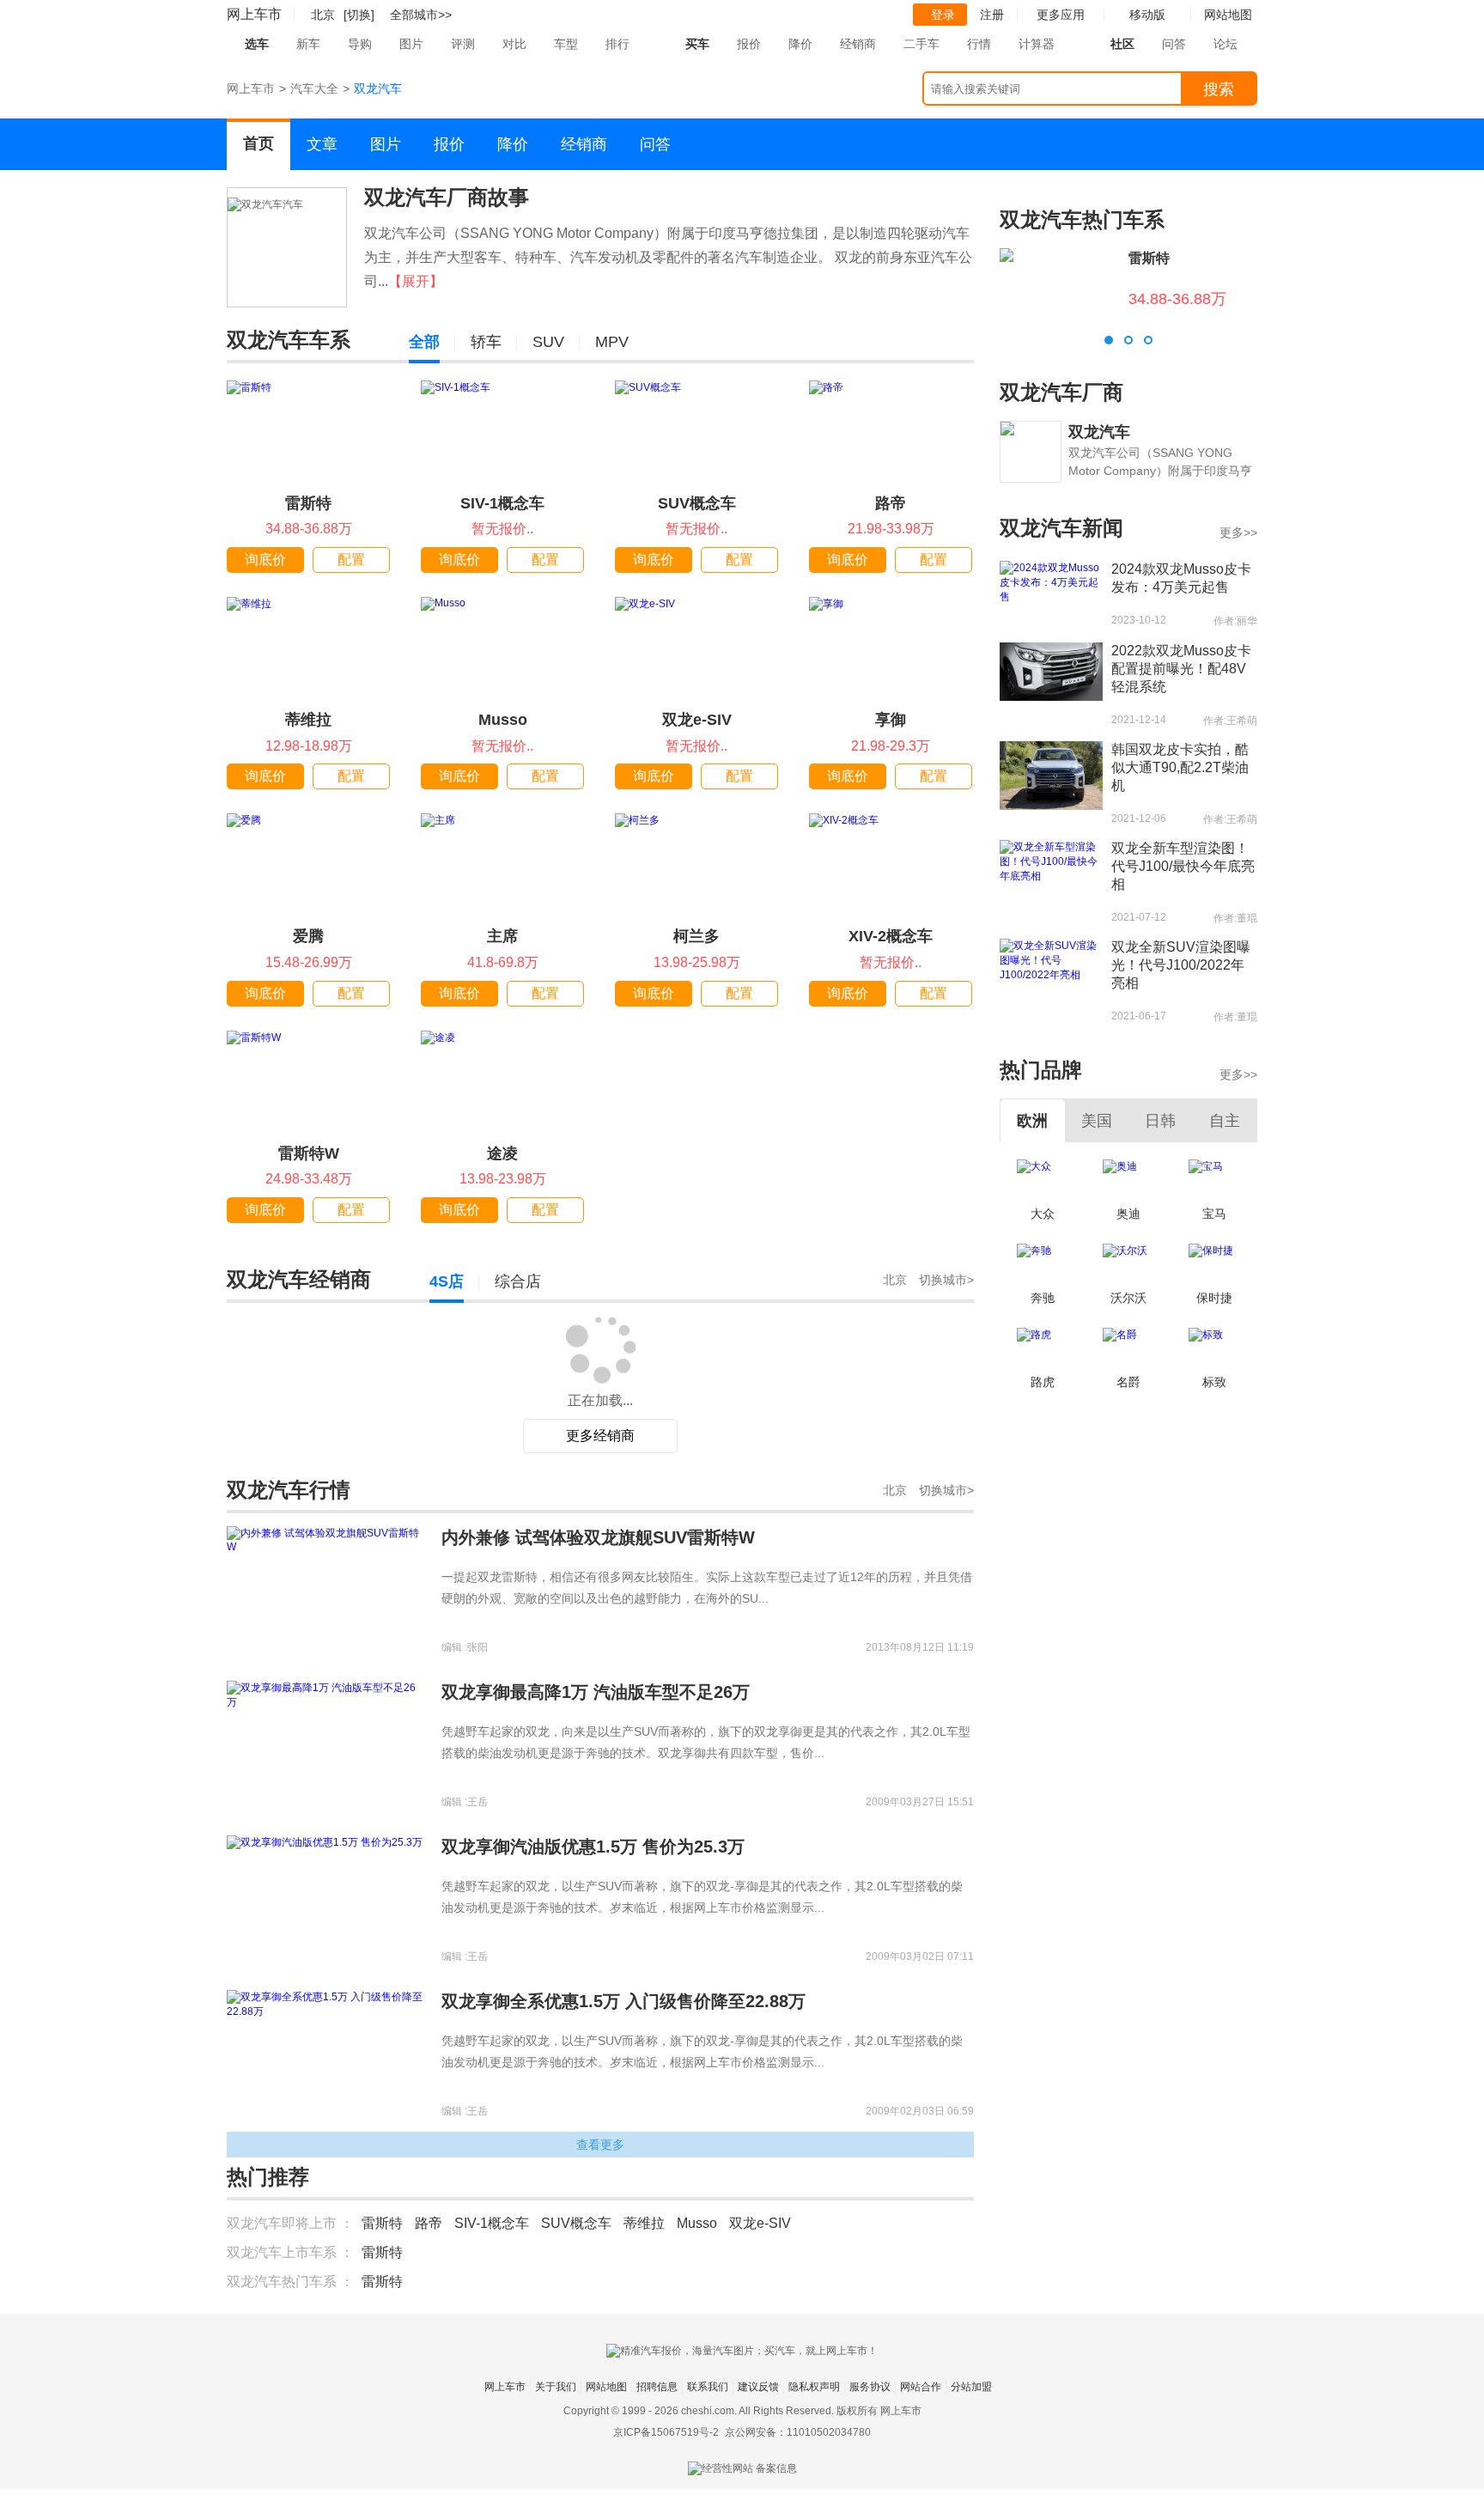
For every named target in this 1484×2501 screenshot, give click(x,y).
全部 (424, 342)
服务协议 (870, 2387)
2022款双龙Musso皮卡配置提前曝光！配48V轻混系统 (1181, 669)
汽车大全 (314, 88)
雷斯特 (308, 503)
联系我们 (708, 2387)
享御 (891, 720)
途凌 (502, 1153)
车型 (566, 44)
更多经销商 (600, 1436)
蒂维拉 (308, 720)
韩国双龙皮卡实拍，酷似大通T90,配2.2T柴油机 (1180, 767)
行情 (979, 44)
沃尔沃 (1128, 1298)
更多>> (1238, 532)
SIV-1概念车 (502, 503)
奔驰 (1043, 1298)
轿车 (486, 342)
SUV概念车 (697, 503)
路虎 (1043, 1382)
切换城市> (946, 1280)
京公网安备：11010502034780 (798, 2432)
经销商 (858, 44)
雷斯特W (309, 1153)
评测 (463, 44)
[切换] (359, 15)
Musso (503, 720)
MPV (612, 342)
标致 (1214, 1382)
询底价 (265, 560)
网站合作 (921, 2387)
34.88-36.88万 (1177, 299)
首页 (258, 143)
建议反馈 (758, 2387)
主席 (502, 936)
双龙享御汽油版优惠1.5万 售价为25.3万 (593, 1847)
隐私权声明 (814, 2387)
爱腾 (308, 936)
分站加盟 (971, 2387)
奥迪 (1128, 1214)
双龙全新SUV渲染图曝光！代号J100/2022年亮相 (1181, 965)
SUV (548, 342)
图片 (411, 44)
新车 (308, 44)
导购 (360, 44)
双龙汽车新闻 (1061, 528)
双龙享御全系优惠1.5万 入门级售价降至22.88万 (623, 2001)
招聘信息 (657, 2387)
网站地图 (606, 2387)
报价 (749, 44)
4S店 (447, 1281)
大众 (1043, 1214)
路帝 (891, 503)
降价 (800, 44)
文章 (322, 144)
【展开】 (416, 281)
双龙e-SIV (697, 720)
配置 (351, 560)
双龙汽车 (1099, 432)
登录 (943, 15)
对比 (514, 44)
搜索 (1219, 89)
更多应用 (1061, 15)
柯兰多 (696, 936)
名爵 (1128, 1382)
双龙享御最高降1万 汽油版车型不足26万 (596, 1692)
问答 (1174, 44)
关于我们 (556, 2387)
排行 (617, 44)
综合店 (518, 1281)
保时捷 (1214, 1298)
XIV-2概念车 (891, 936)
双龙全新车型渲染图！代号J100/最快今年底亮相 (1183, 866)
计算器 (1037, 44)
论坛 (1226, 44)
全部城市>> (421, 15)
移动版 (1147, 15)
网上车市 (254, 14)
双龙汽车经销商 (299, 1279)
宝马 (1214, 1214)
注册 (992, 15)
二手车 (921, 44)
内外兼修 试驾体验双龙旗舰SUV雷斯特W (598, 1537)
